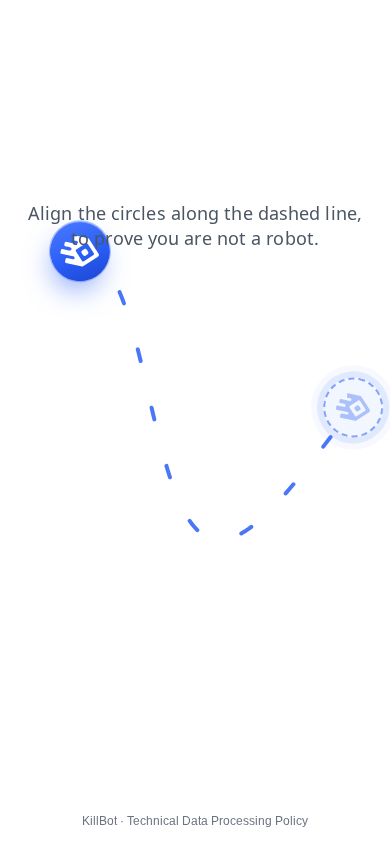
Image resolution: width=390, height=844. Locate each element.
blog (193, 29)
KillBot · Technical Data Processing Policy (195, 821)
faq (24, 29)
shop (73, 29)
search (134, 29)
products (41, 49)
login (323, 29)
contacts (257, 29)
